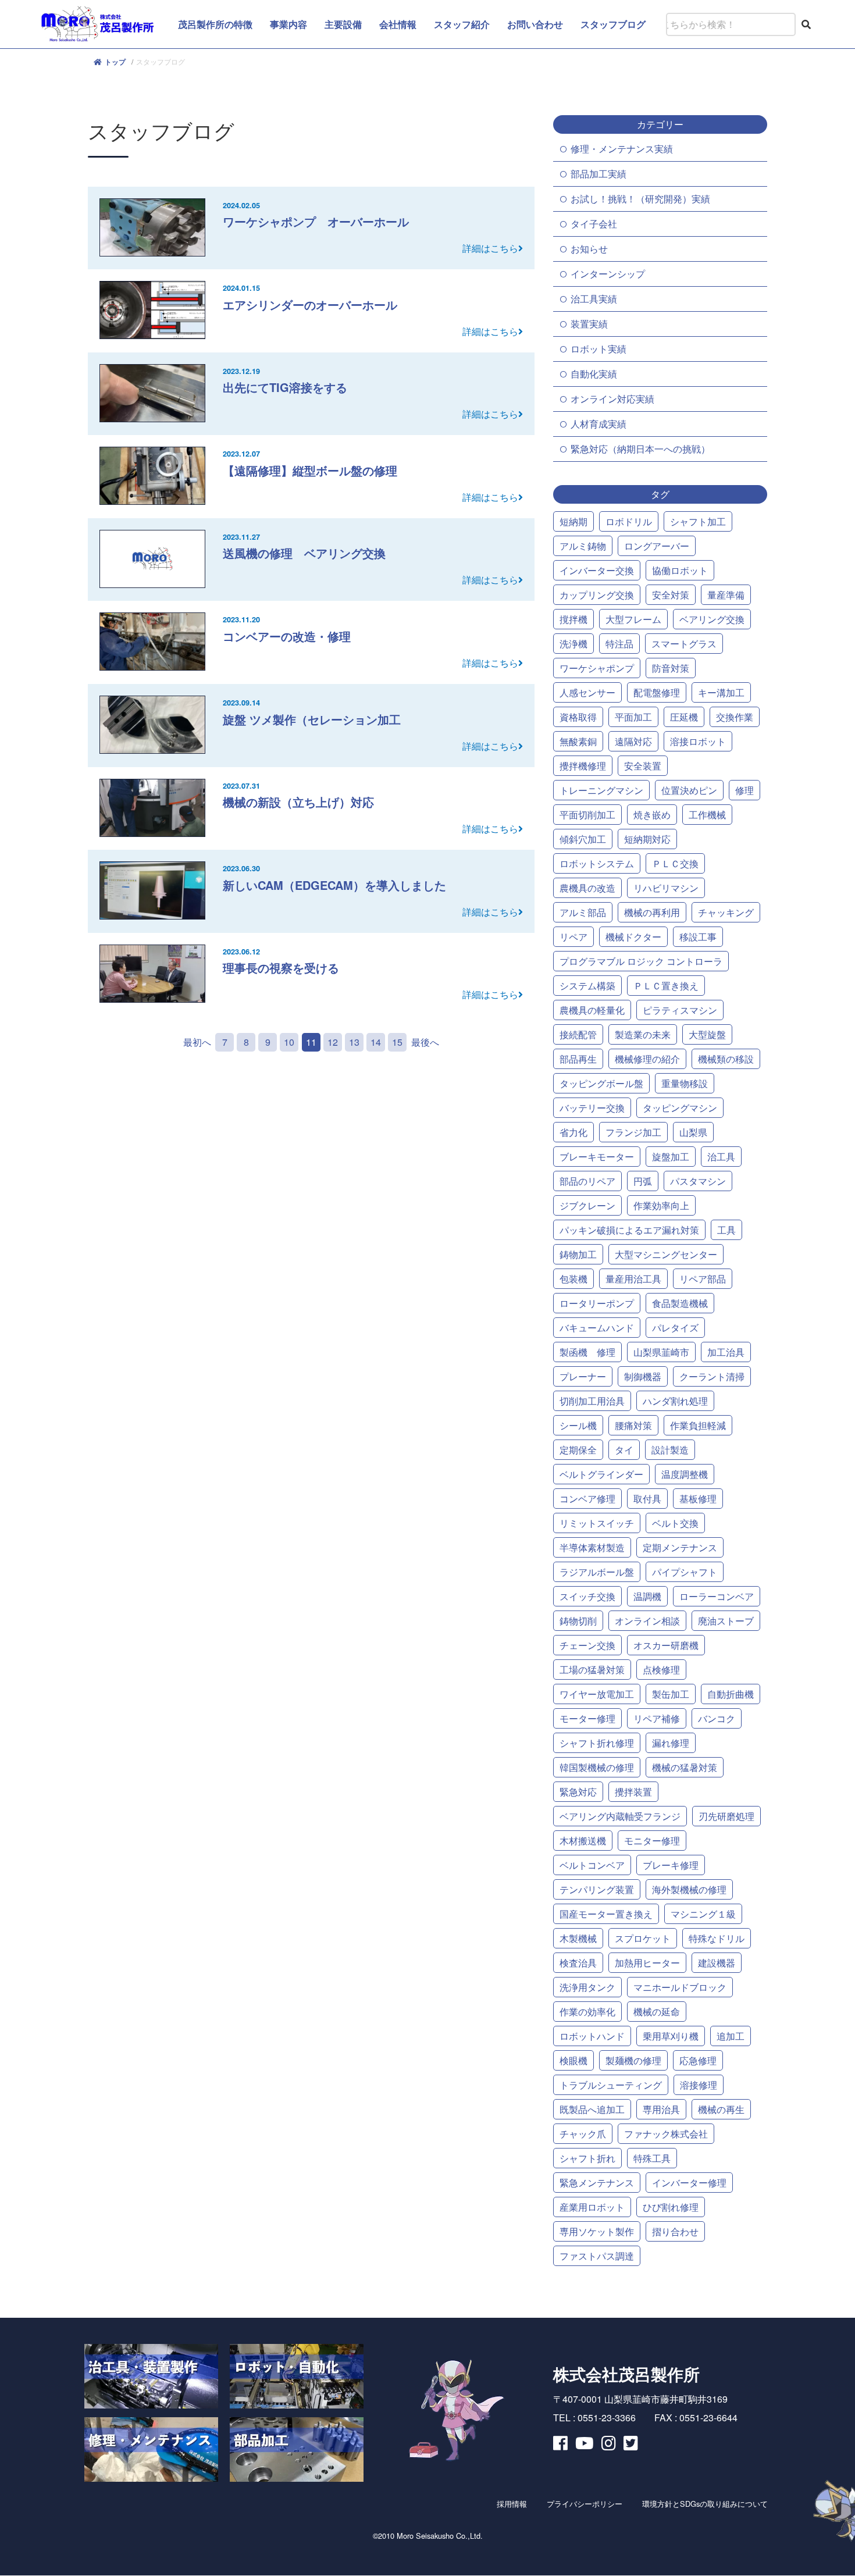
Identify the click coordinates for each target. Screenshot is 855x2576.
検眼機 (573, 2060)
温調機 (647, 1596)
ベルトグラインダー (601, 1474)
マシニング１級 (703, 1914)
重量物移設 (685, 1083)
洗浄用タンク (587, 1987)
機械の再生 (721, 2109)
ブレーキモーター (597, 1157)
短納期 (573, 521)
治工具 (721, 1157)
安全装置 (643, 766)
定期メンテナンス (680, 1547)
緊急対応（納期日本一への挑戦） (640, 449)
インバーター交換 (597, 570)
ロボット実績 (598, 349)
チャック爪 (583, 2134)
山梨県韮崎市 (661, 1352)
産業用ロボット (592, 2207)
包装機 (573, 1279)
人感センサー (587, 692)
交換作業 (735, 717)
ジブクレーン (587, 1205)
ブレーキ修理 (671, 1865)
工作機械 (707, 815)
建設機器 (717, 1963)
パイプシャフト (685, 1572)
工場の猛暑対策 (592, 1670)
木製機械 (578, 1938)
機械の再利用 (652, 912)
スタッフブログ (613, 24)
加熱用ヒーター (647, 1963)
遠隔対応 (633, 741)
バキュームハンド (597, 1328)
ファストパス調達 (597, 2256)
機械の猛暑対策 (685, 1767)
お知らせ (589, 249)
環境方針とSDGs (705, 2504)
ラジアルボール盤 (597, 1572)
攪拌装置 (633, 1792)
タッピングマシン (680, 1108)
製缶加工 (671, 1694)
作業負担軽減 (698, 1425)
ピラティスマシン (680, 1010)
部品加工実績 (598, 174)
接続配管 (578, 1034)
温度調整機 (685, 1474)
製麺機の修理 (633, 2060)
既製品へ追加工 (592, 2109)
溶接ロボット (698, 741)
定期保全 (578, 1450)
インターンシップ (608, 274)
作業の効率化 (587, 2012)
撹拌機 (573, 619)
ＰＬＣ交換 (675, 863)
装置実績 (589, 324)
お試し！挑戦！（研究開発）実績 (640, 199)
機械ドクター (633, 937)
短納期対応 (647, 839)
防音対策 (671, 668)
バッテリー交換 (592, 1108)
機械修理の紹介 (647, 1059)
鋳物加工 (578, 1254)
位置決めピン (689, 790)
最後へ (425, 1042)
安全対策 (671, 595)
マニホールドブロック (680, 1987)
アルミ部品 (583, 912)
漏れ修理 (671, 1743)
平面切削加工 (587, 815)
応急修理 (698, 2060)
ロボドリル (629, 521)
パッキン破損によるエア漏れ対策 (629, 1230)
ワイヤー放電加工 (597, 1694)
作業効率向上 (661, 1205)
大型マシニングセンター (666, 1254)
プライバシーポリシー (585, 2504)
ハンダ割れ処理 (675, 1401)
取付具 (647, 1499)
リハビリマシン (666, 888)
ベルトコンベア (592, 1865)
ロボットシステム (597, 863)
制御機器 (643, 1376)
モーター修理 (587, 1718)
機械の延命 (657, 2012)
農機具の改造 (587, 888)
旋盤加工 (671, 1157)
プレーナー (583, 1376)
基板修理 (698, 1499)
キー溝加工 (721, 692)
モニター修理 (652, 1841)
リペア (573, 937)
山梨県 (693, 1132)
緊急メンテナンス (597, 2183)
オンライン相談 (647, 1621)
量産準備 (726, 595)
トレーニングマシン (601, 790)
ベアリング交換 (712, 619)
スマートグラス (684, 644)
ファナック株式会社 (666, 2134)
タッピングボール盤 (601, 1083)
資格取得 (578, 717)
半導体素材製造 (592, 1547)
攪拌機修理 (583, 766)
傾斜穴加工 (583, 839)
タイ (624, 1450)
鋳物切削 (578, 1621)
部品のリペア (587, 1181)
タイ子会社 (594, 224)
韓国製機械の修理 (597, 1767)
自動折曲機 (731, 1694)
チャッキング (726, 912)
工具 (726, 1230)
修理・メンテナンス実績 (622, 149)
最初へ (197, 1042)
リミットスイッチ (597, 1523)
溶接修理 (699, 2085)
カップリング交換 (597, 595)
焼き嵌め (652, 815)
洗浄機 (573, 644)
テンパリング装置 (597, 1889)
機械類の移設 (726, 1059)
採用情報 (512, 2504)
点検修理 (661, 1670)
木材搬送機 (583, 1841)
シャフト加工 (698, 521)
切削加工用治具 (592, 1401)
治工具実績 (594, 299)
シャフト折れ (587, 2158)
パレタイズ (675, 1328)
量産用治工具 (633, 1279)
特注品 (619, 644)
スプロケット (643, 1938)
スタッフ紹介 (462, 24)
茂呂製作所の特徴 (215, 24)
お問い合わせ (535, 24)
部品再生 (578, 1059)
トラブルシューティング (611, 2085)
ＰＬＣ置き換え (666, 986)
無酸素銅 (578, 741)
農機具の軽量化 (592, 1010)
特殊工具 (652, 2158)
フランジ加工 (633, 1132)
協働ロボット (680, 570)
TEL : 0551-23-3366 (594, 2418)
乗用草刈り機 (671, 2036)
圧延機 (684, 717)
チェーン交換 (587, 1645)
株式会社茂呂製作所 (626, 2374)
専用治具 (661, 2109)
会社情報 (398, 24)
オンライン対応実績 (612, 399)
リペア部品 (703, 1279)
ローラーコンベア (717, 1596)
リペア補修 (657, 1718)
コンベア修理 (587, 1499)
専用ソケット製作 (597, 2231)
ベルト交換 (675, 1523)
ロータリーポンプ (597, 1303)
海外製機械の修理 (689, 1889)
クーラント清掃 (712, 1376)
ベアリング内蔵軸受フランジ (620, 1816)
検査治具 (578, 1963)
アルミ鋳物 (583, 546)
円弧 (643, 1181)
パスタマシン (698, 1181)
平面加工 (633, 717)
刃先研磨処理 (726, 1816)
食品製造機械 (680, 1303)
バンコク (717, 1718)
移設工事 (698, 937)
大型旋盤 (707, 1034)
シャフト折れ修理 (597, 1743)
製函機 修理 (587, 1352)
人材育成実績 (598, 424)
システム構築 (587, 986)
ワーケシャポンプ (597, 668)
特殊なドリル (717, 1938)
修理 (744, 790)
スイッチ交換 (587, 1596)
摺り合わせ (675, 2231)
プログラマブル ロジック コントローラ (641, 961)
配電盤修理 (657, 692)
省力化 (573, 1132)
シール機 (578, 1425)
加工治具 (726, 1352)
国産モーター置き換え (606, 1914)
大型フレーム (633, 619)
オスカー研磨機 (666, 1645)
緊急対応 (578, 1792)
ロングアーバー (657, 546)
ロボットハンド (592, 2036)
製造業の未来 (643, 1034)
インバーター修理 (689, 2183)
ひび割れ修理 (671, 2207)
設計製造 (670, 1450)
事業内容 (288, 24)
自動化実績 (594, 374)
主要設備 (343, 24)
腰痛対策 (633, 1425)
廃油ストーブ (726, 1621)
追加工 (731, 2036)
